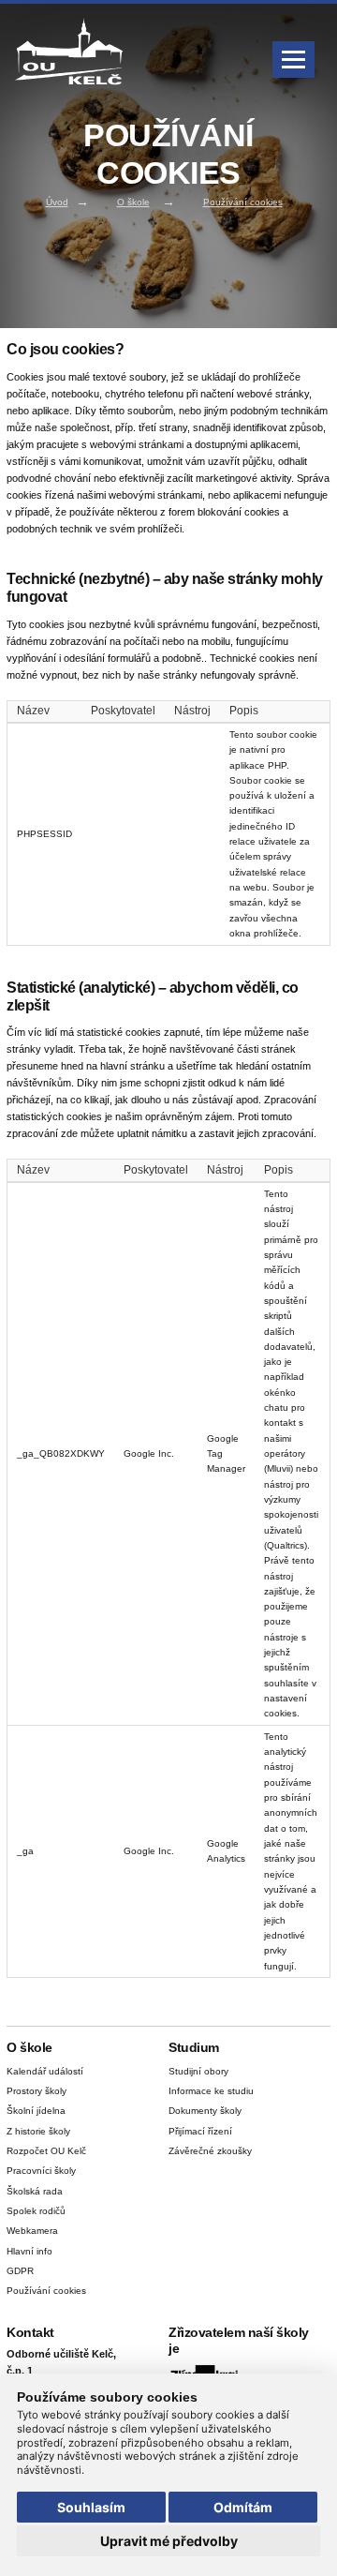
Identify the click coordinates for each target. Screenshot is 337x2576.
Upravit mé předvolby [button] (169, 2541)
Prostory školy (37, 2091)
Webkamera (32, 2231)
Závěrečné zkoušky (210, 2151)
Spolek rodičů (36, 2211)
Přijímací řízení (200, 2131)
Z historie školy (38, 2131)
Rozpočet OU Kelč (46, 2151)
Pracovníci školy (41, 2171)
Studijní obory (198, 2071)
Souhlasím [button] (91, 2507)
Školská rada (35, 2191)
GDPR (20, 2271)
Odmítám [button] (243, 2507)
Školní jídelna (36, 2111)
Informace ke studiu (211, 2091)
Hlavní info (29, 2251)
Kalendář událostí (45, 2071)
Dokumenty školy (205, 2111)
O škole (133, 202)
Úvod (57, 202)
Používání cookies (243, 202)
